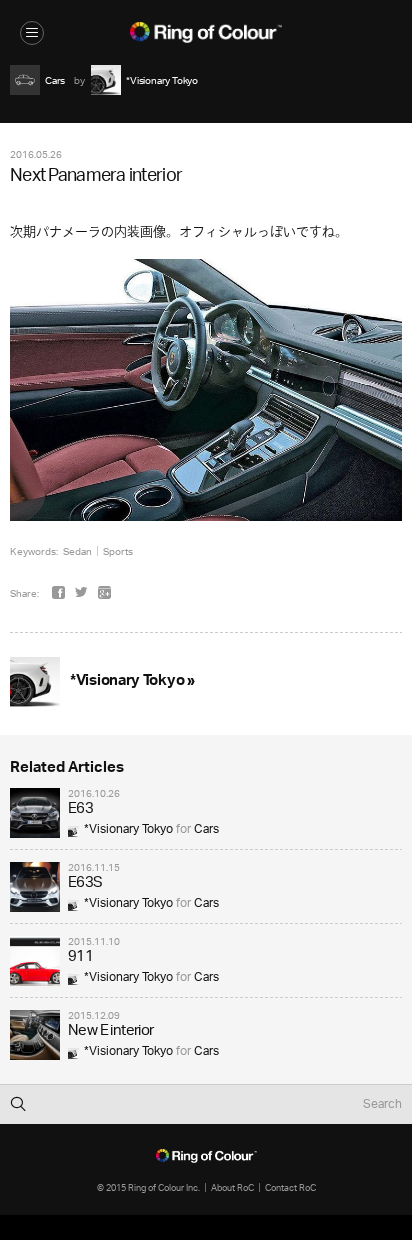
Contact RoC (290, 1187)
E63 (80, 809)
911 (80, 957)
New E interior (111, 1031)
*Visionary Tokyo (128, 829)
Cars (206, 829)
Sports (118, 551)
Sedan (77, 551)
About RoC (232, 1187)
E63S (85, 883)
